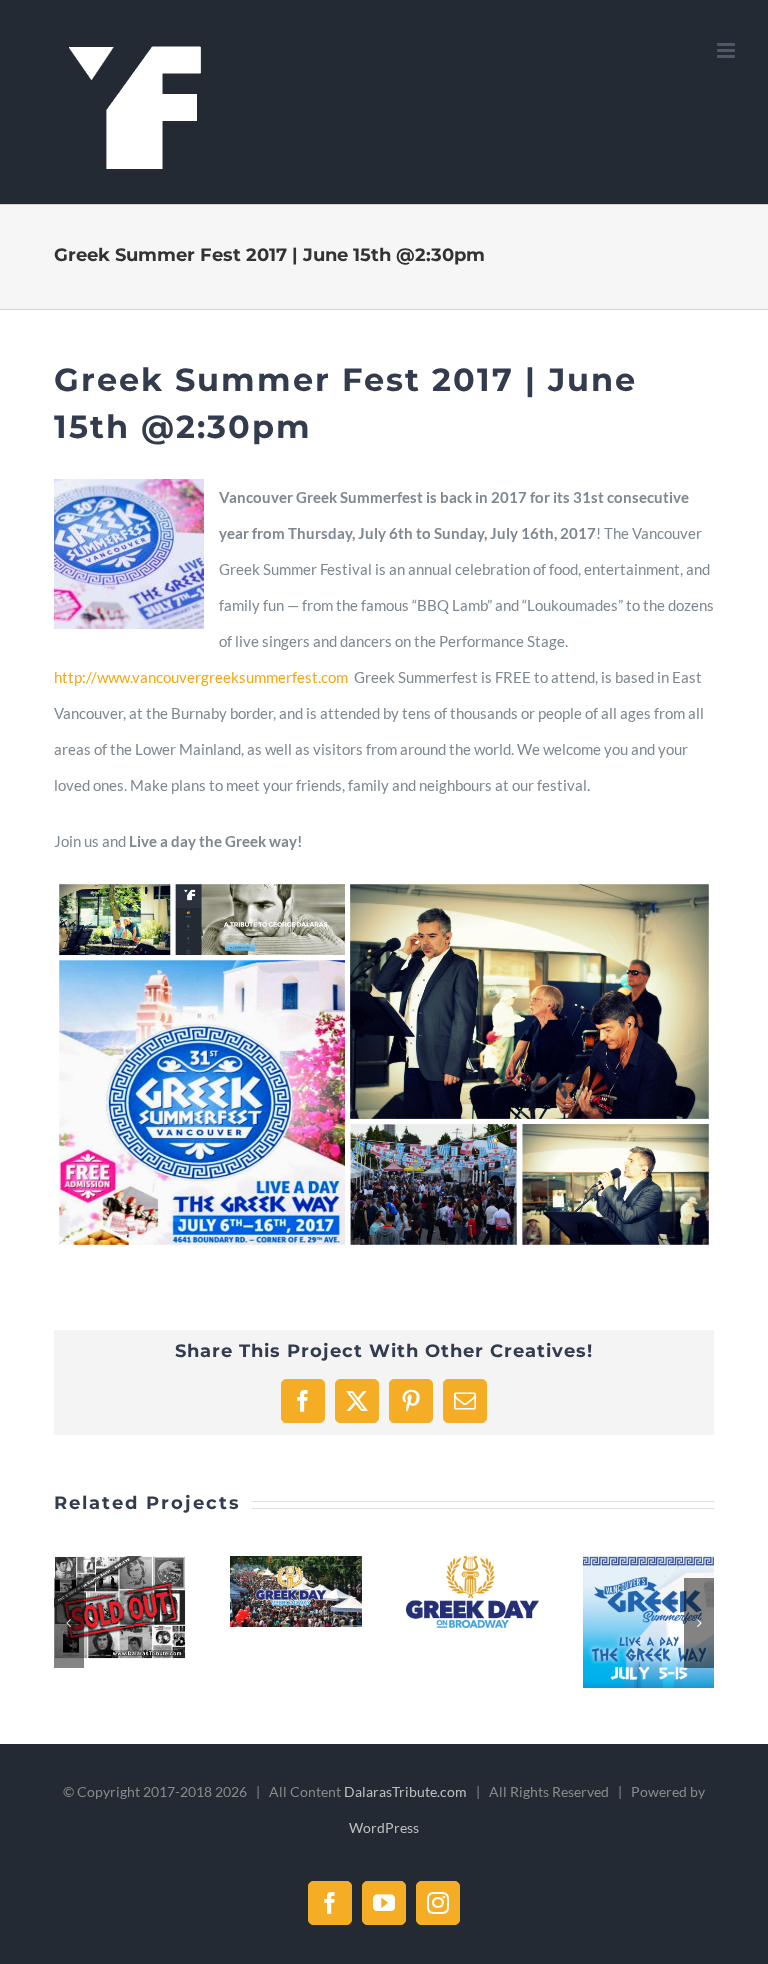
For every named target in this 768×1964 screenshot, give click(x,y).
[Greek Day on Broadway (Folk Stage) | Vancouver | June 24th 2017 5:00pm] (296, 1591)
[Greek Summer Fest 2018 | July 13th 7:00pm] (649, 1621)
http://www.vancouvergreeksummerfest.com (201, 677)
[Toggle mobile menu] (727, 50)
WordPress (384, 1827)
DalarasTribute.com (405, 1791)
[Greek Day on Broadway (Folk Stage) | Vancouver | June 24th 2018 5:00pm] (472, 1592)
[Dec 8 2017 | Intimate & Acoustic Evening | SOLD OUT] (120, 1607)
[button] (69, 1623)
